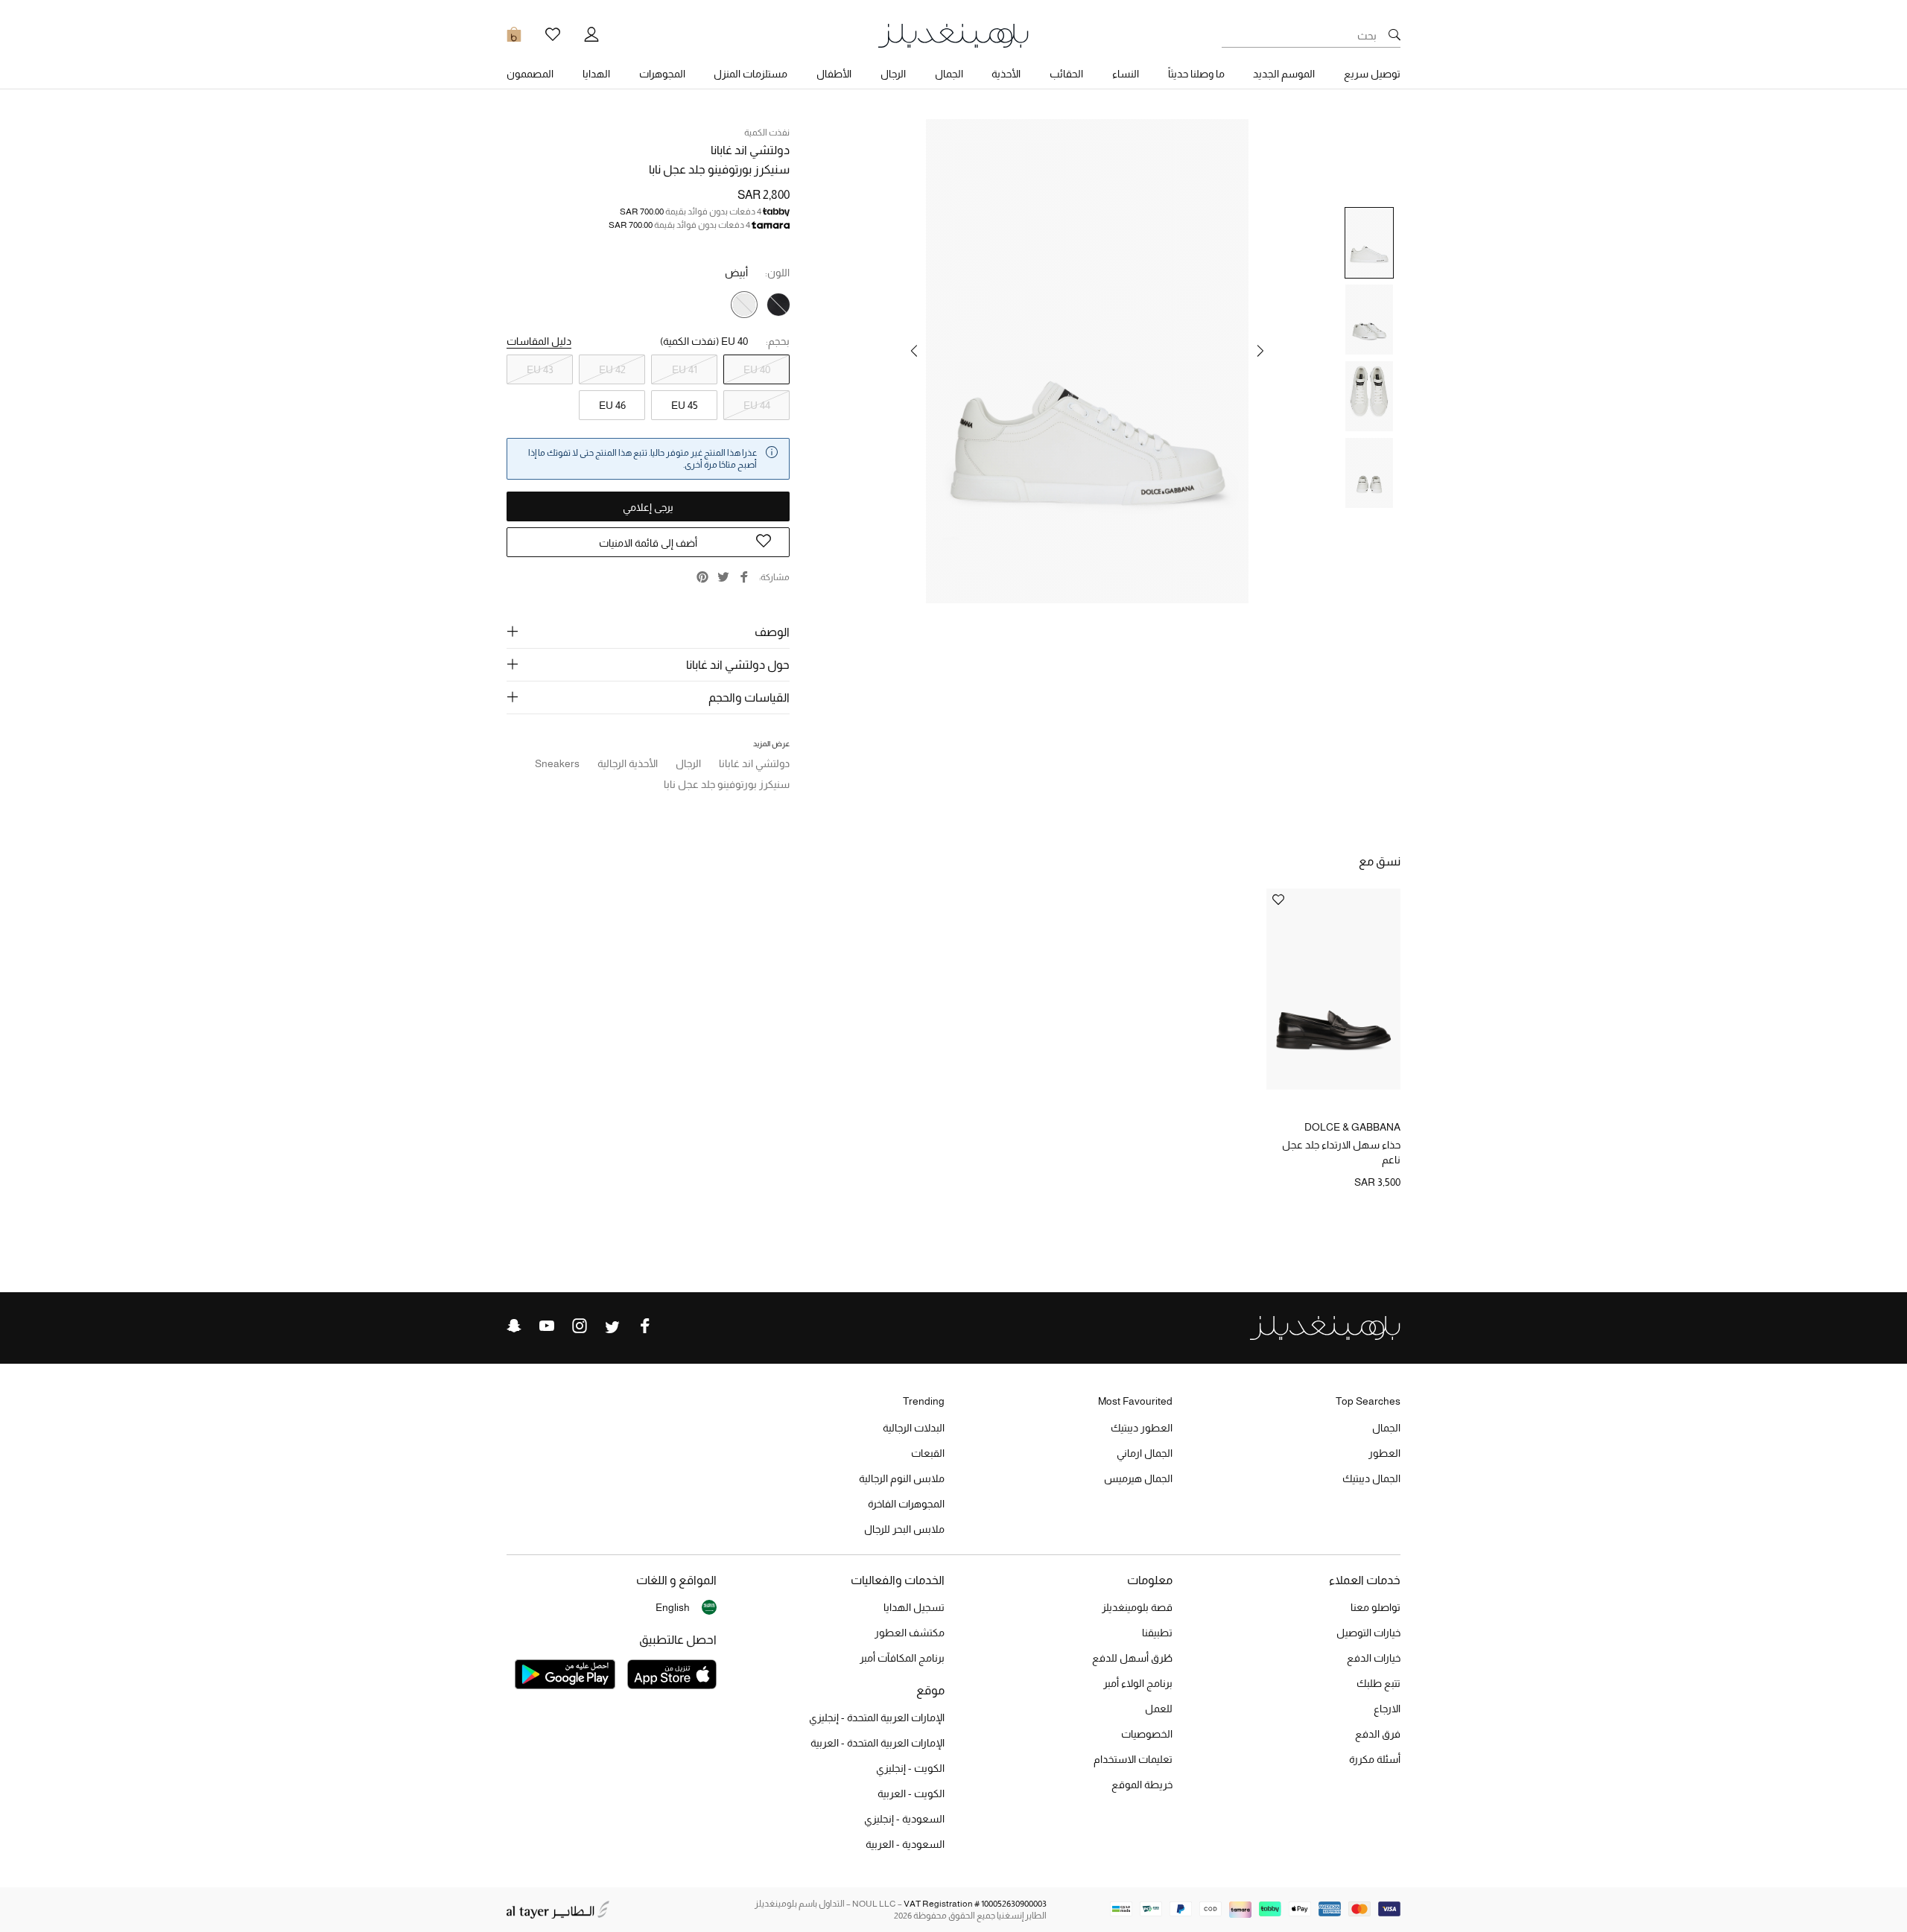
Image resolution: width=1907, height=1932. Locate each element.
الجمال (1386, 1428)
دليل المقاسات (539, 341)
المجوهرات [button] (662, 74)
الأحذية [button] (1006, 74)
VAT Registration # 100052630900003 (975, 1904)
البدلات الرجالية (914, 1428)
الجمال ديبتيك (1371, 1478)
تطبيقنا (1157, 1633)
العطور (1384, 1453)
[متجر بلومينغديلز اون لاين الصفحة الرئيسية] (953, 35)
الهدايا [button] (596, 74)
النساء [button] (1126, 74)
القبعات (928, 1453)
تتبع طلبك (1378, 1683)
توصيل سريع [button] (1372, 74)
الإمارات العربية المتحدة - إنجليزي (877, 1717)
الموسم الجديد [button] (1284, 74)
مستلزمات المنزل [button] (751, 74)
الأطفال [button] (834, 74)
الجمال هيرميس (1138, 1478)
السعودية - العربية (905, 1844)
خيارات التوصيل (1368, 1633)
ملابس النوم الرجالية (902, 1478)
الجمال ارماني (1145, 1453)
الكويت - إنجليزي (910, 1768)
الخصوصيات (1147, 1734)
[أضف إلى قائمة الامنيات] (1278, 901)
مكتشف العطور (910, 1633)
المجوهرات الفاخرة (906, 1504)
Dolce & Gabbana (1352, 1127)
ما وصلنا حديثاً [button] (1196, 74)
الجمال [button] (949, 74)
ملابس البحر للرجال (904, 1529)
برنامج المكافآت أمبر (902, 1658)
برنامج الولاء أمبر (1138, 1683)
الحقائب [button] (1066, 74)
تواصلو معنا (1375, 1607)
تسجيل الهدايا (914, 1607)
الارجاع (1387, 1709)
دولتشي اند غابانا (750, 150)
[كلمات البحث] (1394, 36)
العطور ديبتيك (1142, 1428)
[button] (1260, 351)
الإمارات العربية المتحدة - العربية (878, 1743)
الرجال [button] (893, 74)
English (673, 1607)
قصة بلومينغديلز (1137, 1607)
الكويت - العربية (911, 1793)
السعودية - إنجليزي (904, 1819)
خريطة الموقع (1142, 1785)
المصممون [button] (530, 74)
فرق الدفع (1378, 1734)
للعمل (1159, 1709)
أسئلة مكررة (1375, 1759)
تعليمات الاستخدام (1133, 1759)
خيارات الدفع (1374, 1658)
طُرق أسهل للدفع (1132, 1658)
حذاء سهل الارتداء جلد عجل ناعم (1341, 1152)
